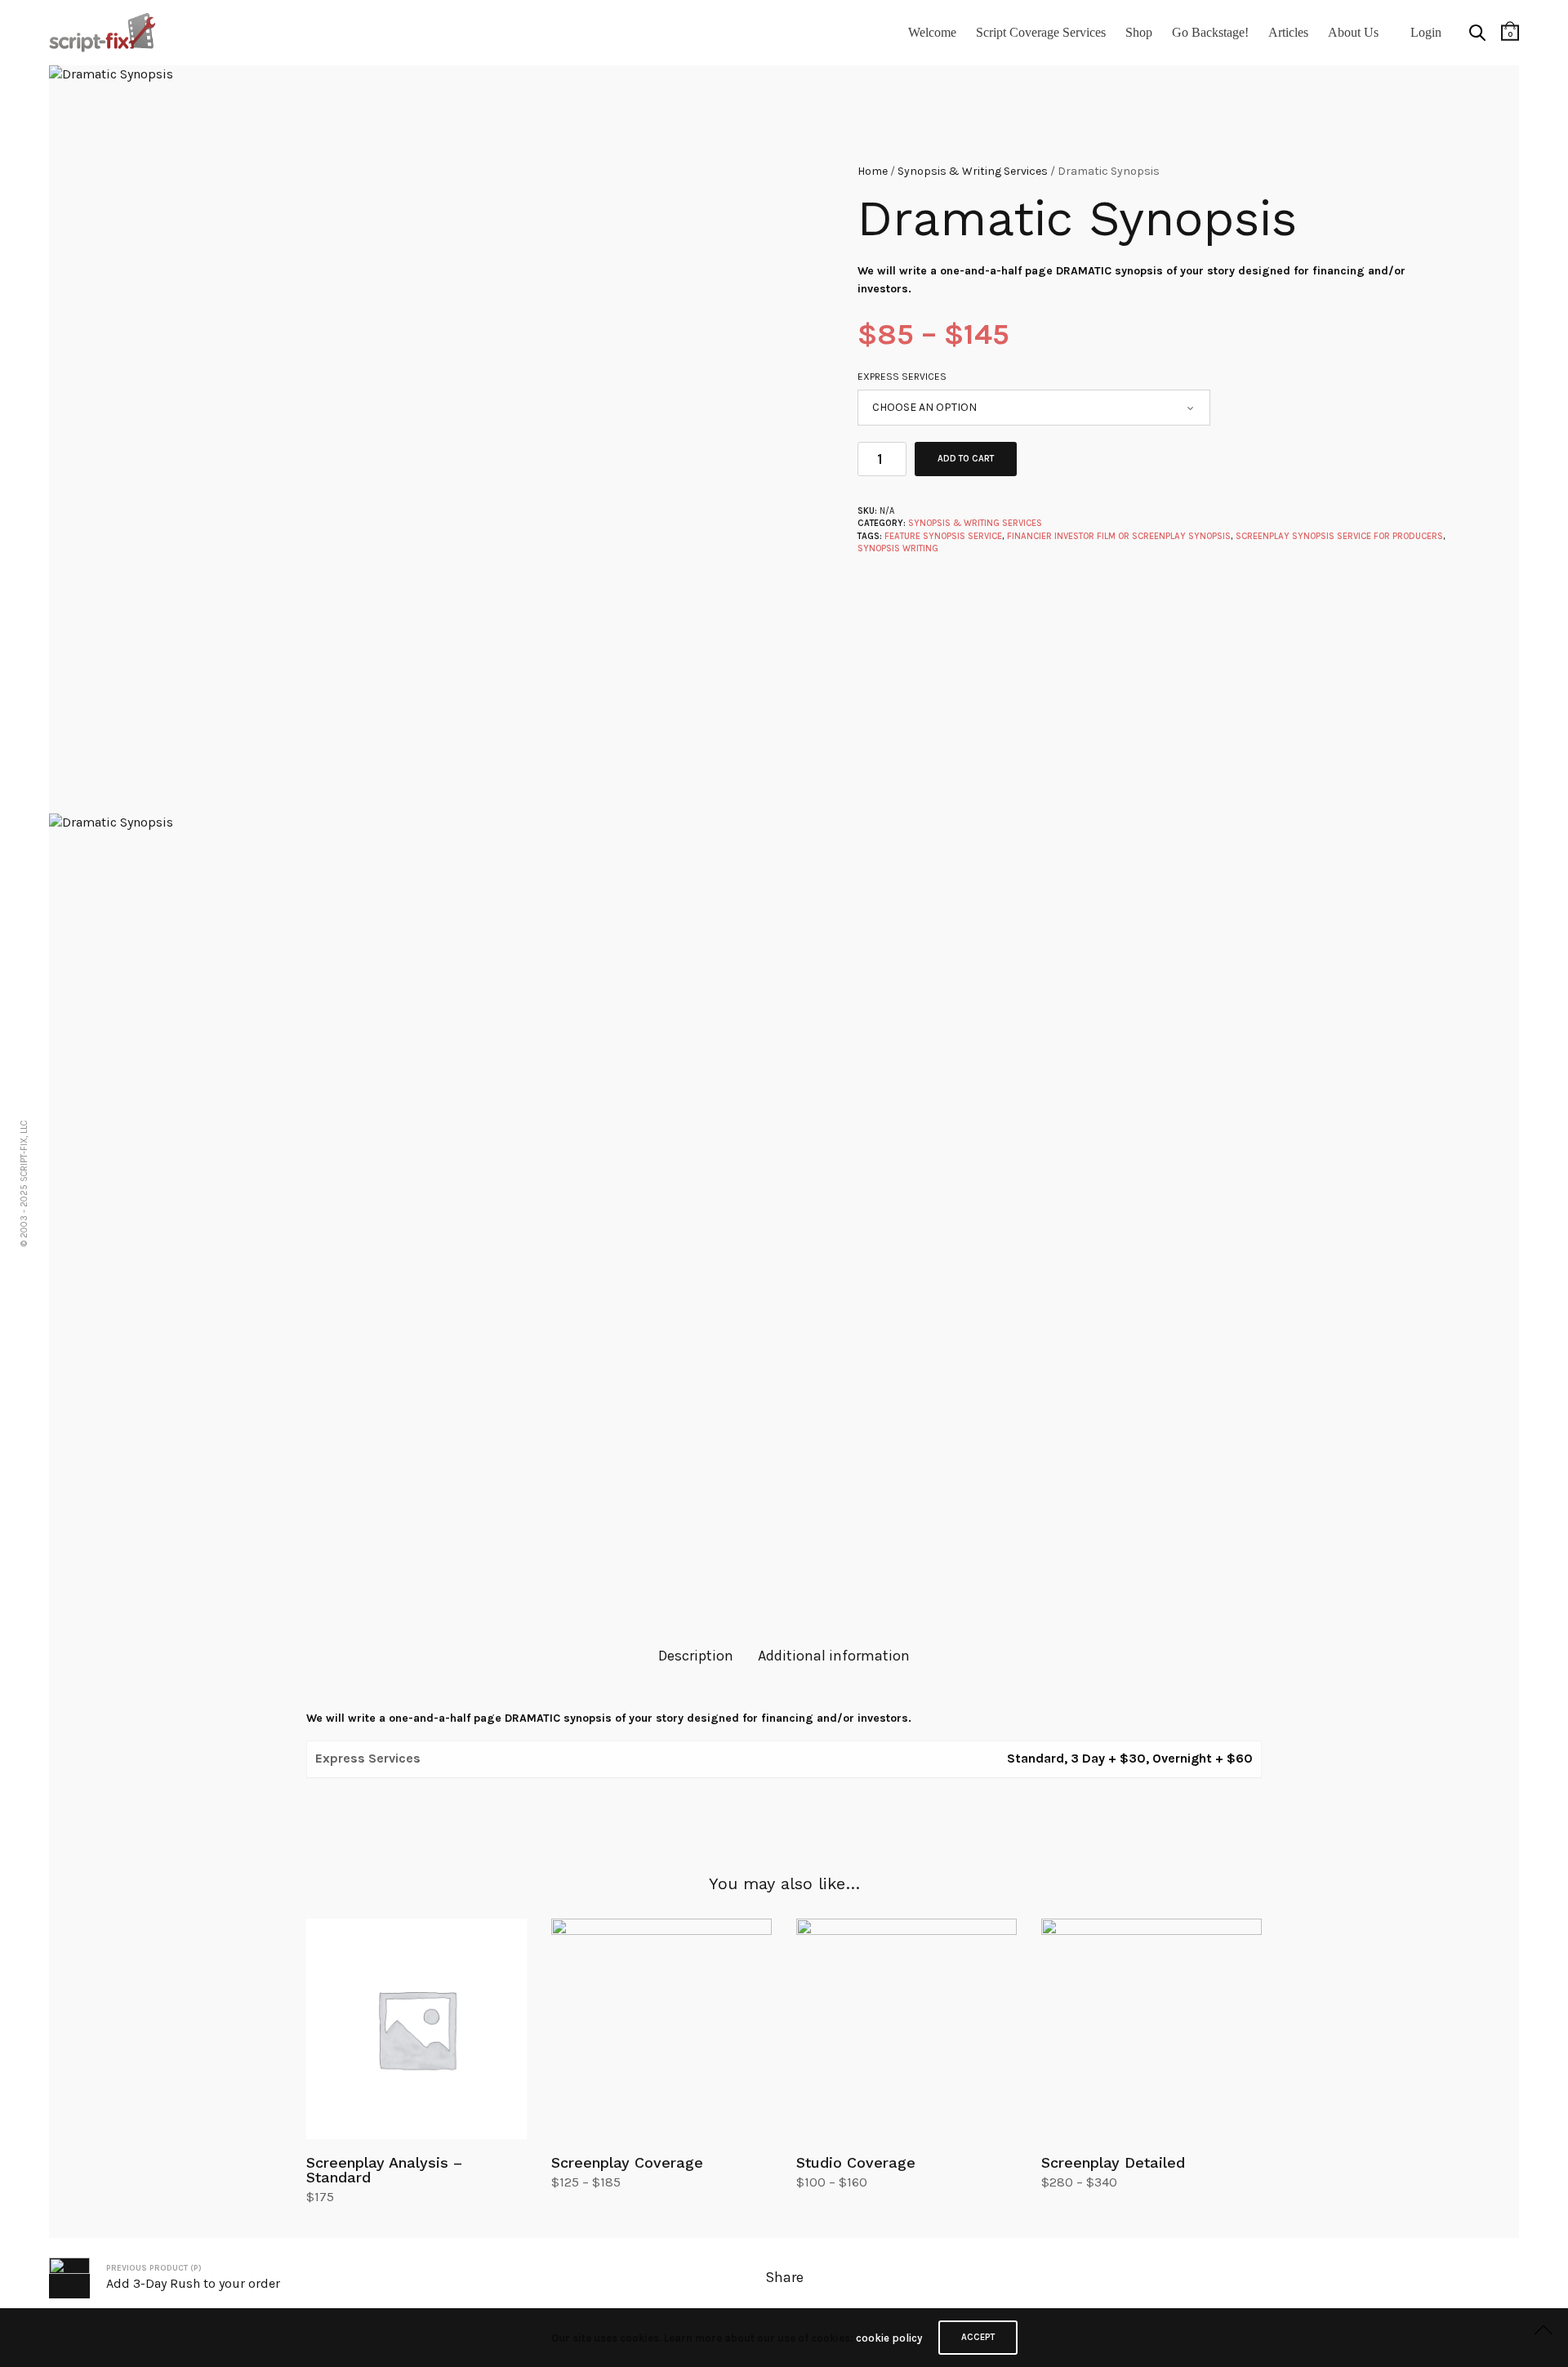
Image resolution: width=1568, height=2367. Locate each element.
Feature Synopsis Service (943, 536)
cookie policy (889, 2338)
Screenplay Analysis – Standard (384, 2170)
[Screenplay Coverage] (661, 2029)
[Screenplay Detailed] (1151, 2029)
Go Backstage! (1210, 32)
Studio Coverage (856, 2162)
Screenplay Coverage (627, 2162)
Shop (1139, 32)
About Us (1353, 32)
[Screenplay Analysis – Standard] (416, 2029)
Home (873, 171)
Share (784, 2277)
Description (696, 1656)
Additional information (834, 1656)
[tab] (696, 1656)
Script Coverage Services (1041, 32)
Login (1426, 32)
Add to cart (966, 459)
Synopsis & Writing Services (973, 171)
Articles (1288, 32)
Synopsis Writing (898, 548)
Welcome (932, 32)
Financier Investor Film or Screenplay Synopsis (1119, 536)
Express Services (902, 377)
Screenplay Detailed (1113, 2162)
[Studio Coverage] (906, 2029)
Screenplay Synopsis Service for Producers (1339, 536)
